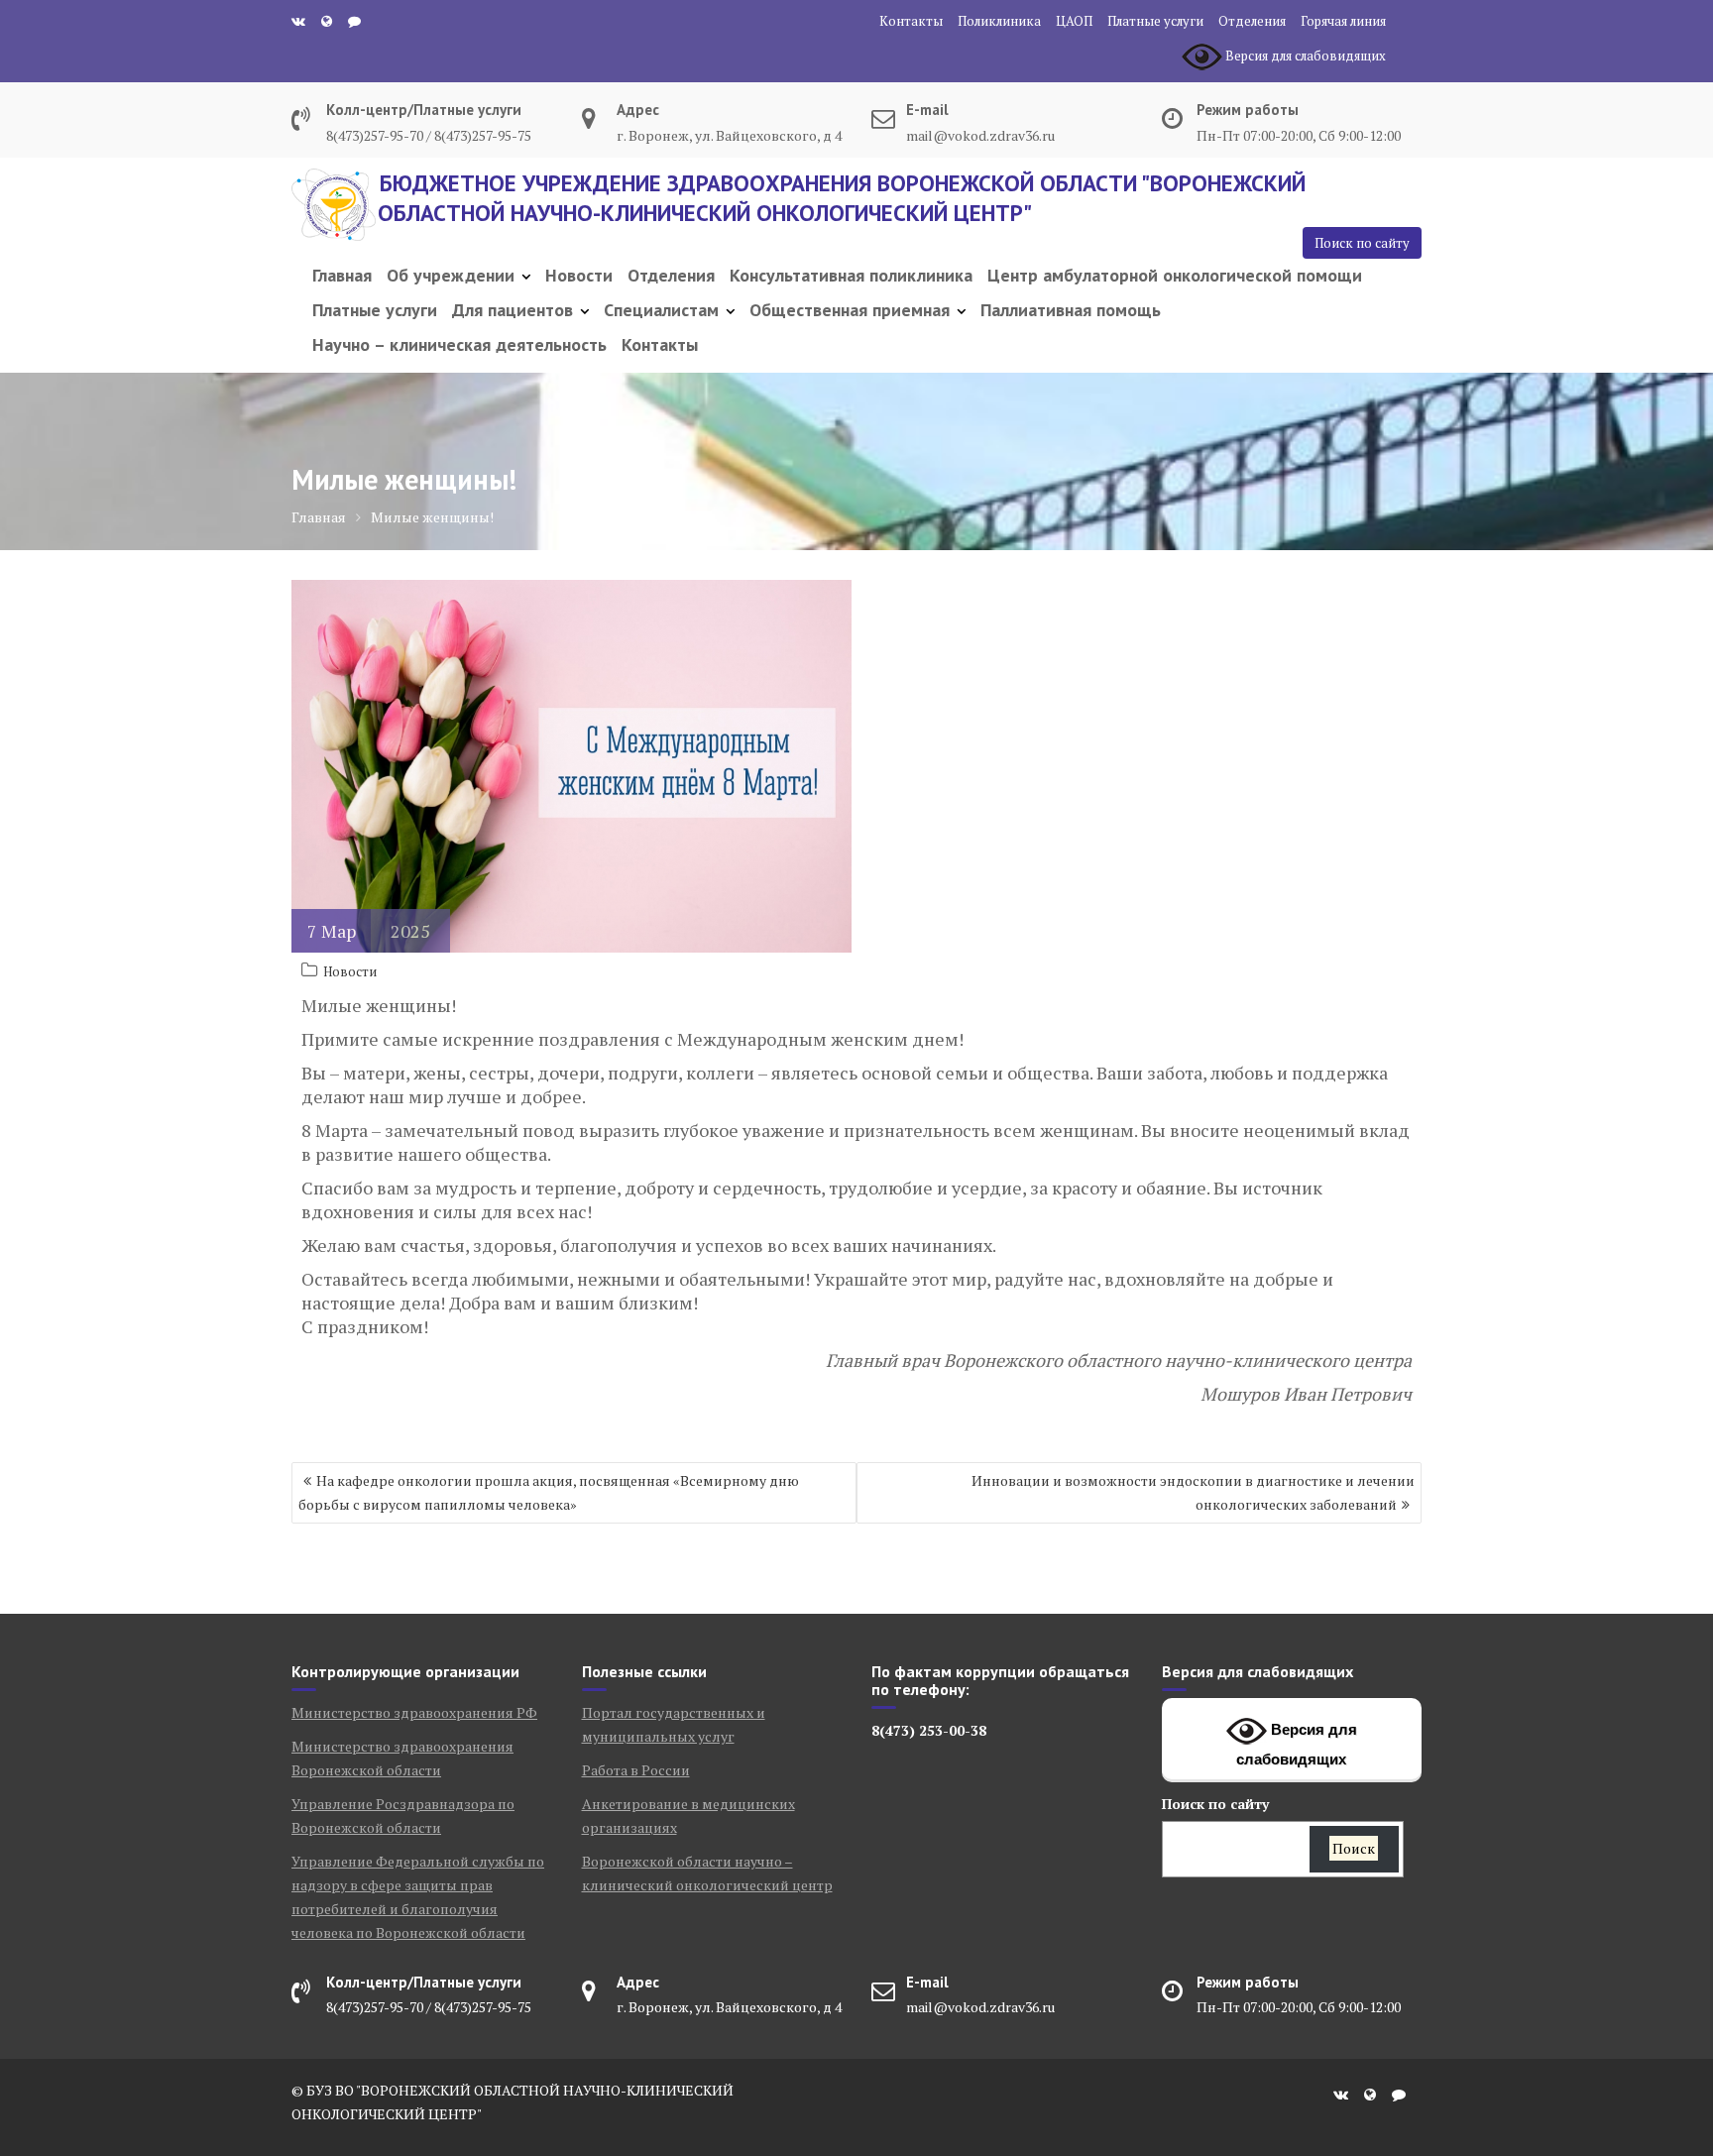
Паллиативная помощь (1071, 310)
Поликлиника (999, 21)
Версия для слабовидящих (1297, 1744)
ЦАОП (1074, 21)
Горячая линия (1343, 21)
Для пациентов (513, 310)
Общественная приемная (850, 310)
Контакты (911, 21)
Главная (342, 275)
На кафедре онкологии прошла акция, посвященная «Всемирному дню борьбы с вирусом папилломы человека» (549, 1492)
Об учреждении (451, 275)
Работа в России (636, 1770)
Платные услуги (1155, 21)
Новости (579, 275)
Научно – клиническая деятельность (459, 344)
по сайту (1215, 1804)
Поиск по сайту (1362, 243)
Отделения (1252, 21)
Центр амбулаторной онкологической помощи (1175, 275)
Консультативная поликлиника (851, 275)
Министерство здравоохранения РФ (414, 1712)
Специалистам (661, 310)
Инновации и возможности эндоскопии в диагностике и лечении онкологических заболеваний (1193, 1492)
